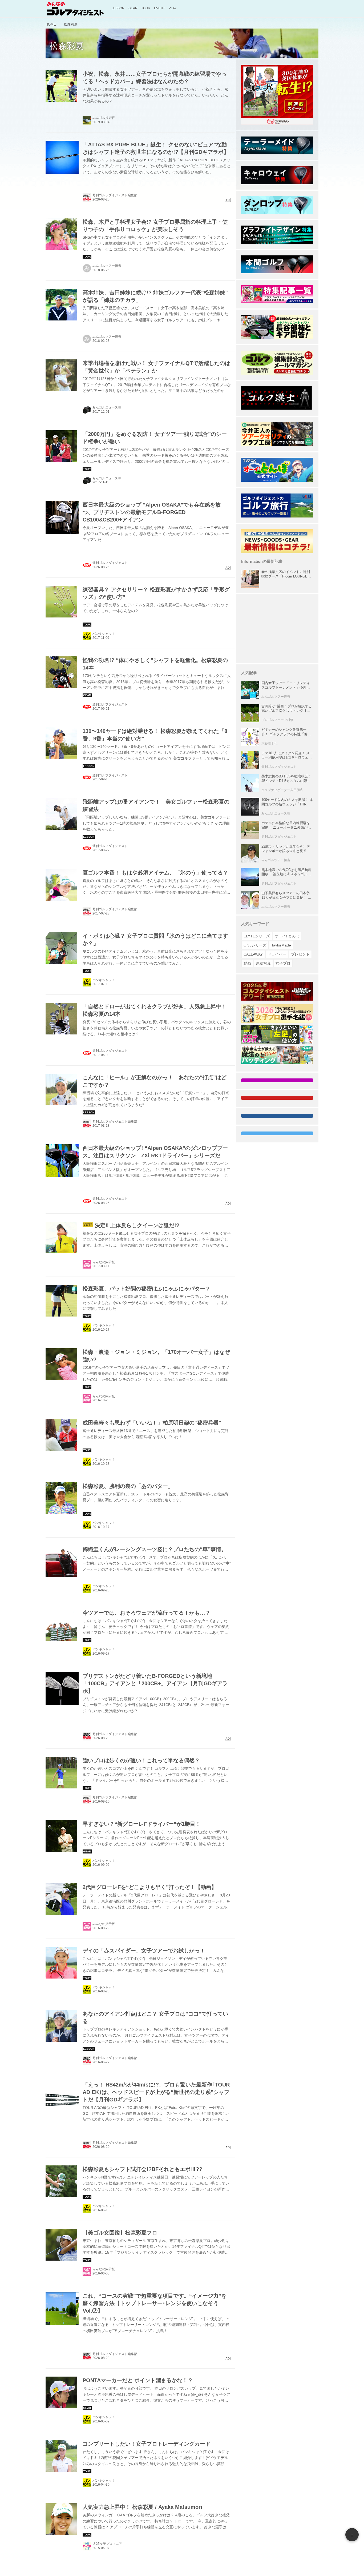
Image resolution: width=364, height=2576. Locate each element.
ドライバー (277, 954)
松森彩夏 (67, 46)
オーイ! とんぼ (287, 936)
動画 (247, 963)
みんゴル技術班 (104, 118)
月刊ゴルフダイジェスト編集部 (115, 909)
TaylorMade (281, 945)
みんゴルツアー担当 (107, 266)
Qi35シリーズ (255, 945)
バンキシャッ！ (104, 634)
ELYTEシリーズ (257, 936)
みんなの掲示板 (104, 1262)
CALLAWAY (253, 954)
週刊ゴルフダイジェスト (110, 704)
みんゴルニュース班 (107, 407)
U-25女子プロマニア (107, 2544)
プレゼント (300, 954)
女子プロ (283, 963)
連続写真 (263, 963)
